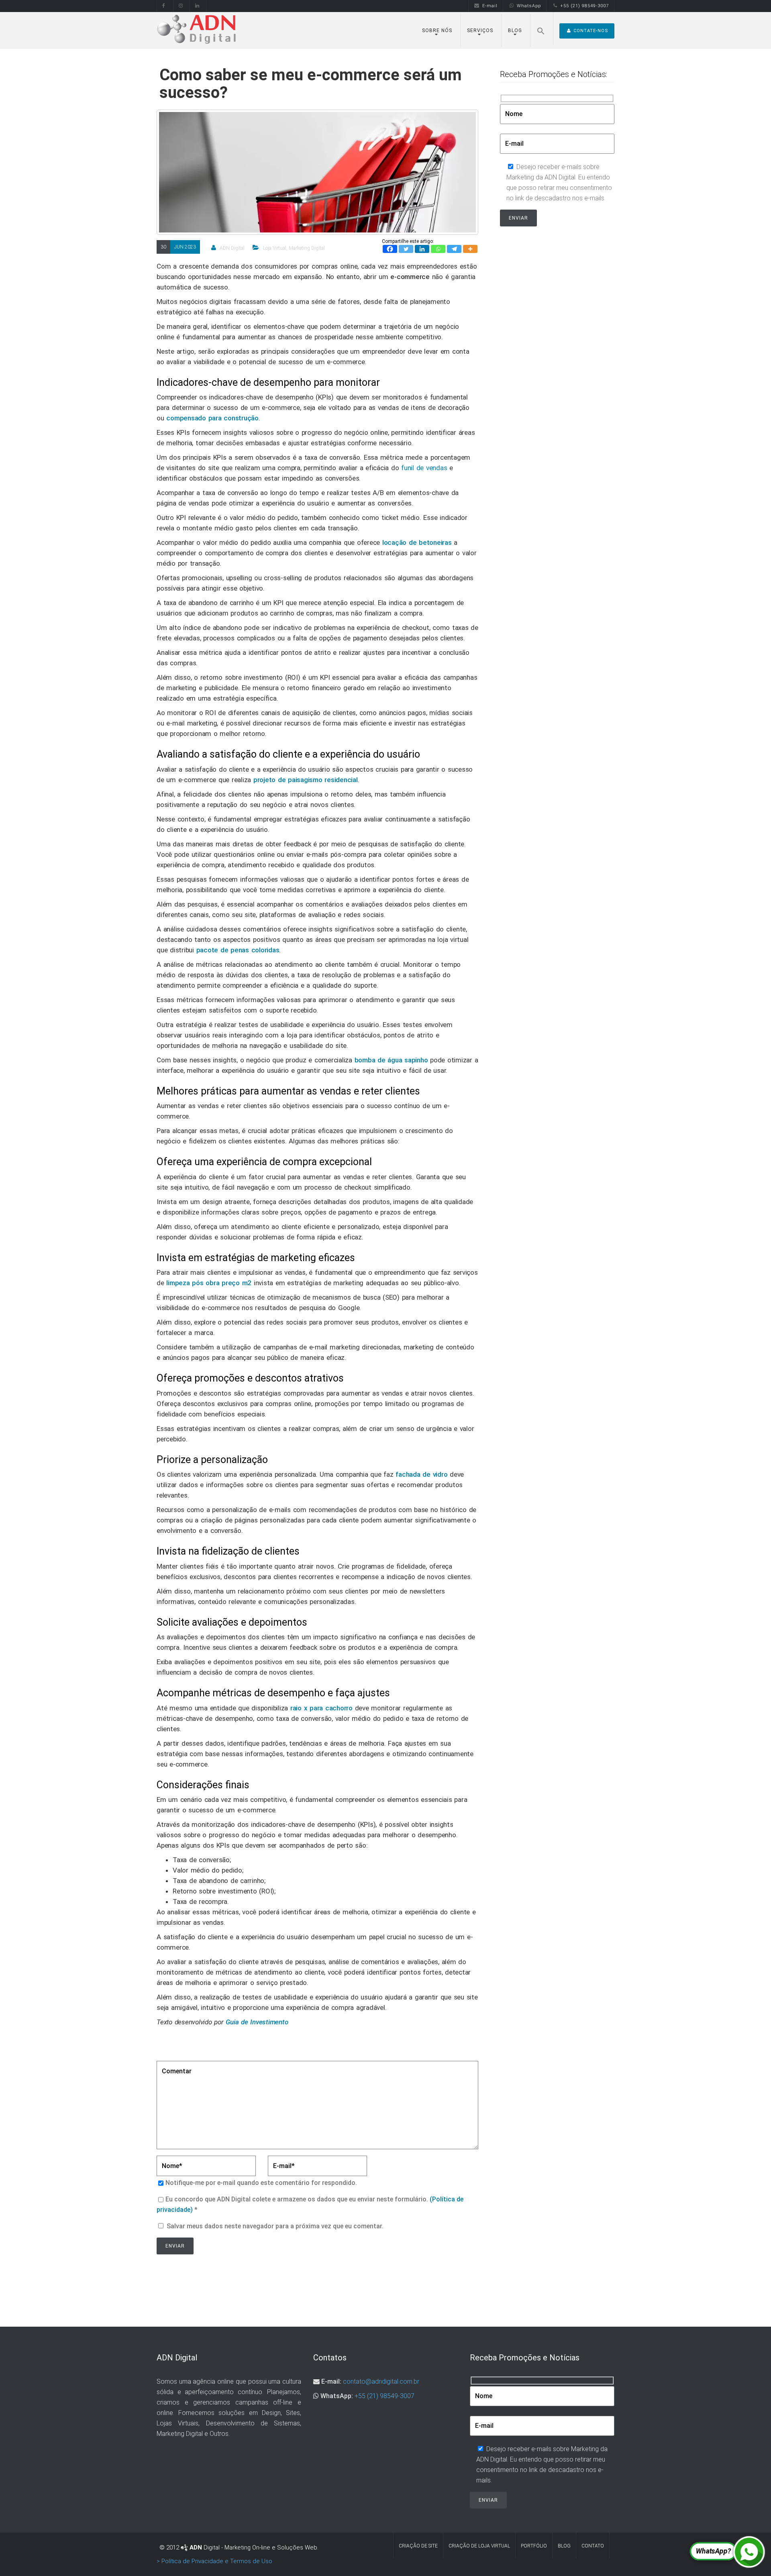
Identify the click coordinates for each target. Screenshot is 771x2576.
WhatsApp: (337, 2396)
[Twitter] (406, 249)
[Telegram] (454, 249)
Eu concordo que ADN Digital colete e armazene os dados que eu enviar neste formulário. (310, 2204)
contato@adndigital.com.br (381, 2381)
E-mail (490, 6)
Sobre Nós (437, 31)
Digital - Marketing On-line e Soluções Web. (254, 2547)
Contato (593, 2546)
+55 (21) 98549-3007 (584, 6)
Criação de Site (418, 2546)
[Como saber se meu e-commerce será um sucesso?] (317, 225)
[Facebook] (390, 249)
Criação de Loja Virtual (479, 2546)
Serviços (480, 31)
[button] (541, 29)
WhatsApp (529, 6)
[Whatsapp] (438, 249)
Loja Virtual (275, 248)
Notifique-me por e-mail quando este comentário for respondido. (261, 2183)
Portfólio (534, 2546)
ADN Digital (232, 248)
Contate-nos (591, 31)
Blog (515, 31)
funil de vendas (424, 468)
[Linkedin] (422, 249)
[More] (470, 249)
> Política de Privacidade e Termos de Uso (214, 2561)
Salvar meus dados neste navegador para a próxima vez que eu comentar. (275, 2226)
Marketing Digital (307, 248)
